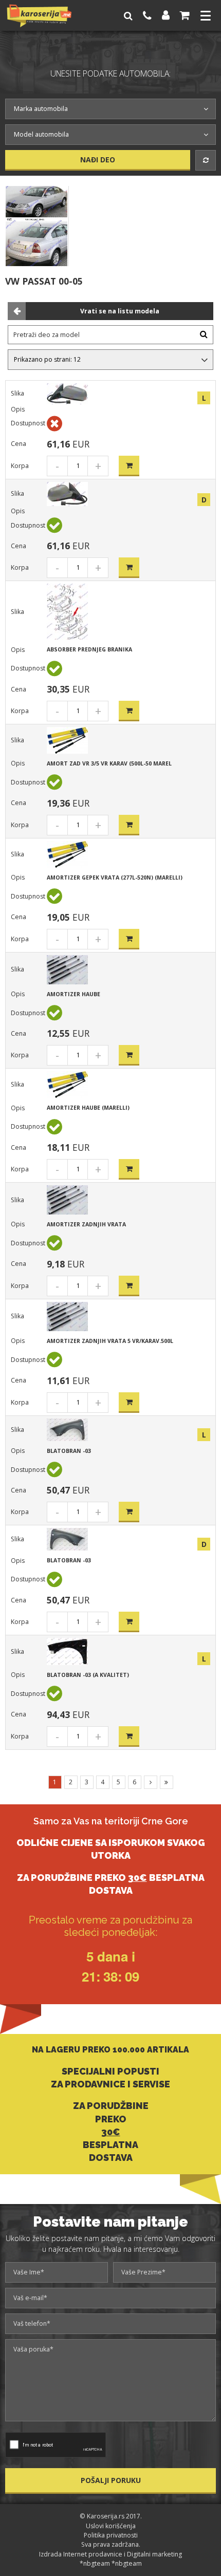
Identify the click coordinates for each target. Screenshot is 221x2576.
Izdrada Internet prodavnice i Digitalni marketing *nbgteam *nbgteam (110, 2559)
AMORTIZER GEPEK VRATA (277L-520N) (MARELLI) (115, 878)
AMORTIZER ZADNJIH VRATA (86, 1224)
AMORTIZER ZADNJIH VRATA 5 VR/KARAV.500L (110, 1341)
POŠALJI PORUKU (111, 2480)
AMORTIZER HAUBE (73, 994)
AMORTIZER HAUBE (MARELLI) (88, 1108)
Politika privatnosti (111, 2535)
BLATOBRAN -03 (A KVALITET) (88, 1675)
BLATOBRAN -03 (69, 1451)
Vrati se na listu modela (120, 311)
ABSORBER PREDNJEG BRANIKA (89, 649)
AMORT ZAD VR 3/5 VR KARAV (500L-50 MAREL (109, 763)
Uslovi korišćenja (111, 2526)
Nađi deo (98, 160)
